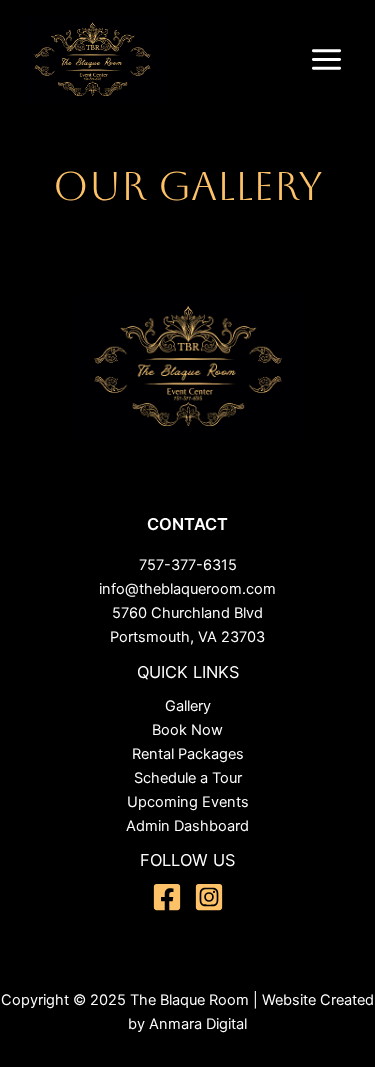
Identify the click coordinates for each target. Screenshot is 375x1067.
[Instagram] (209, 897)
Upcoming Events (188, 802)
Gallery (188, 706)
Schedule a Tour (188, 778)
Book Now (187, 730)
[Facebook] (167, 897)
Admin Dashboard (187, 826)
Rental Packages (188, 754)
